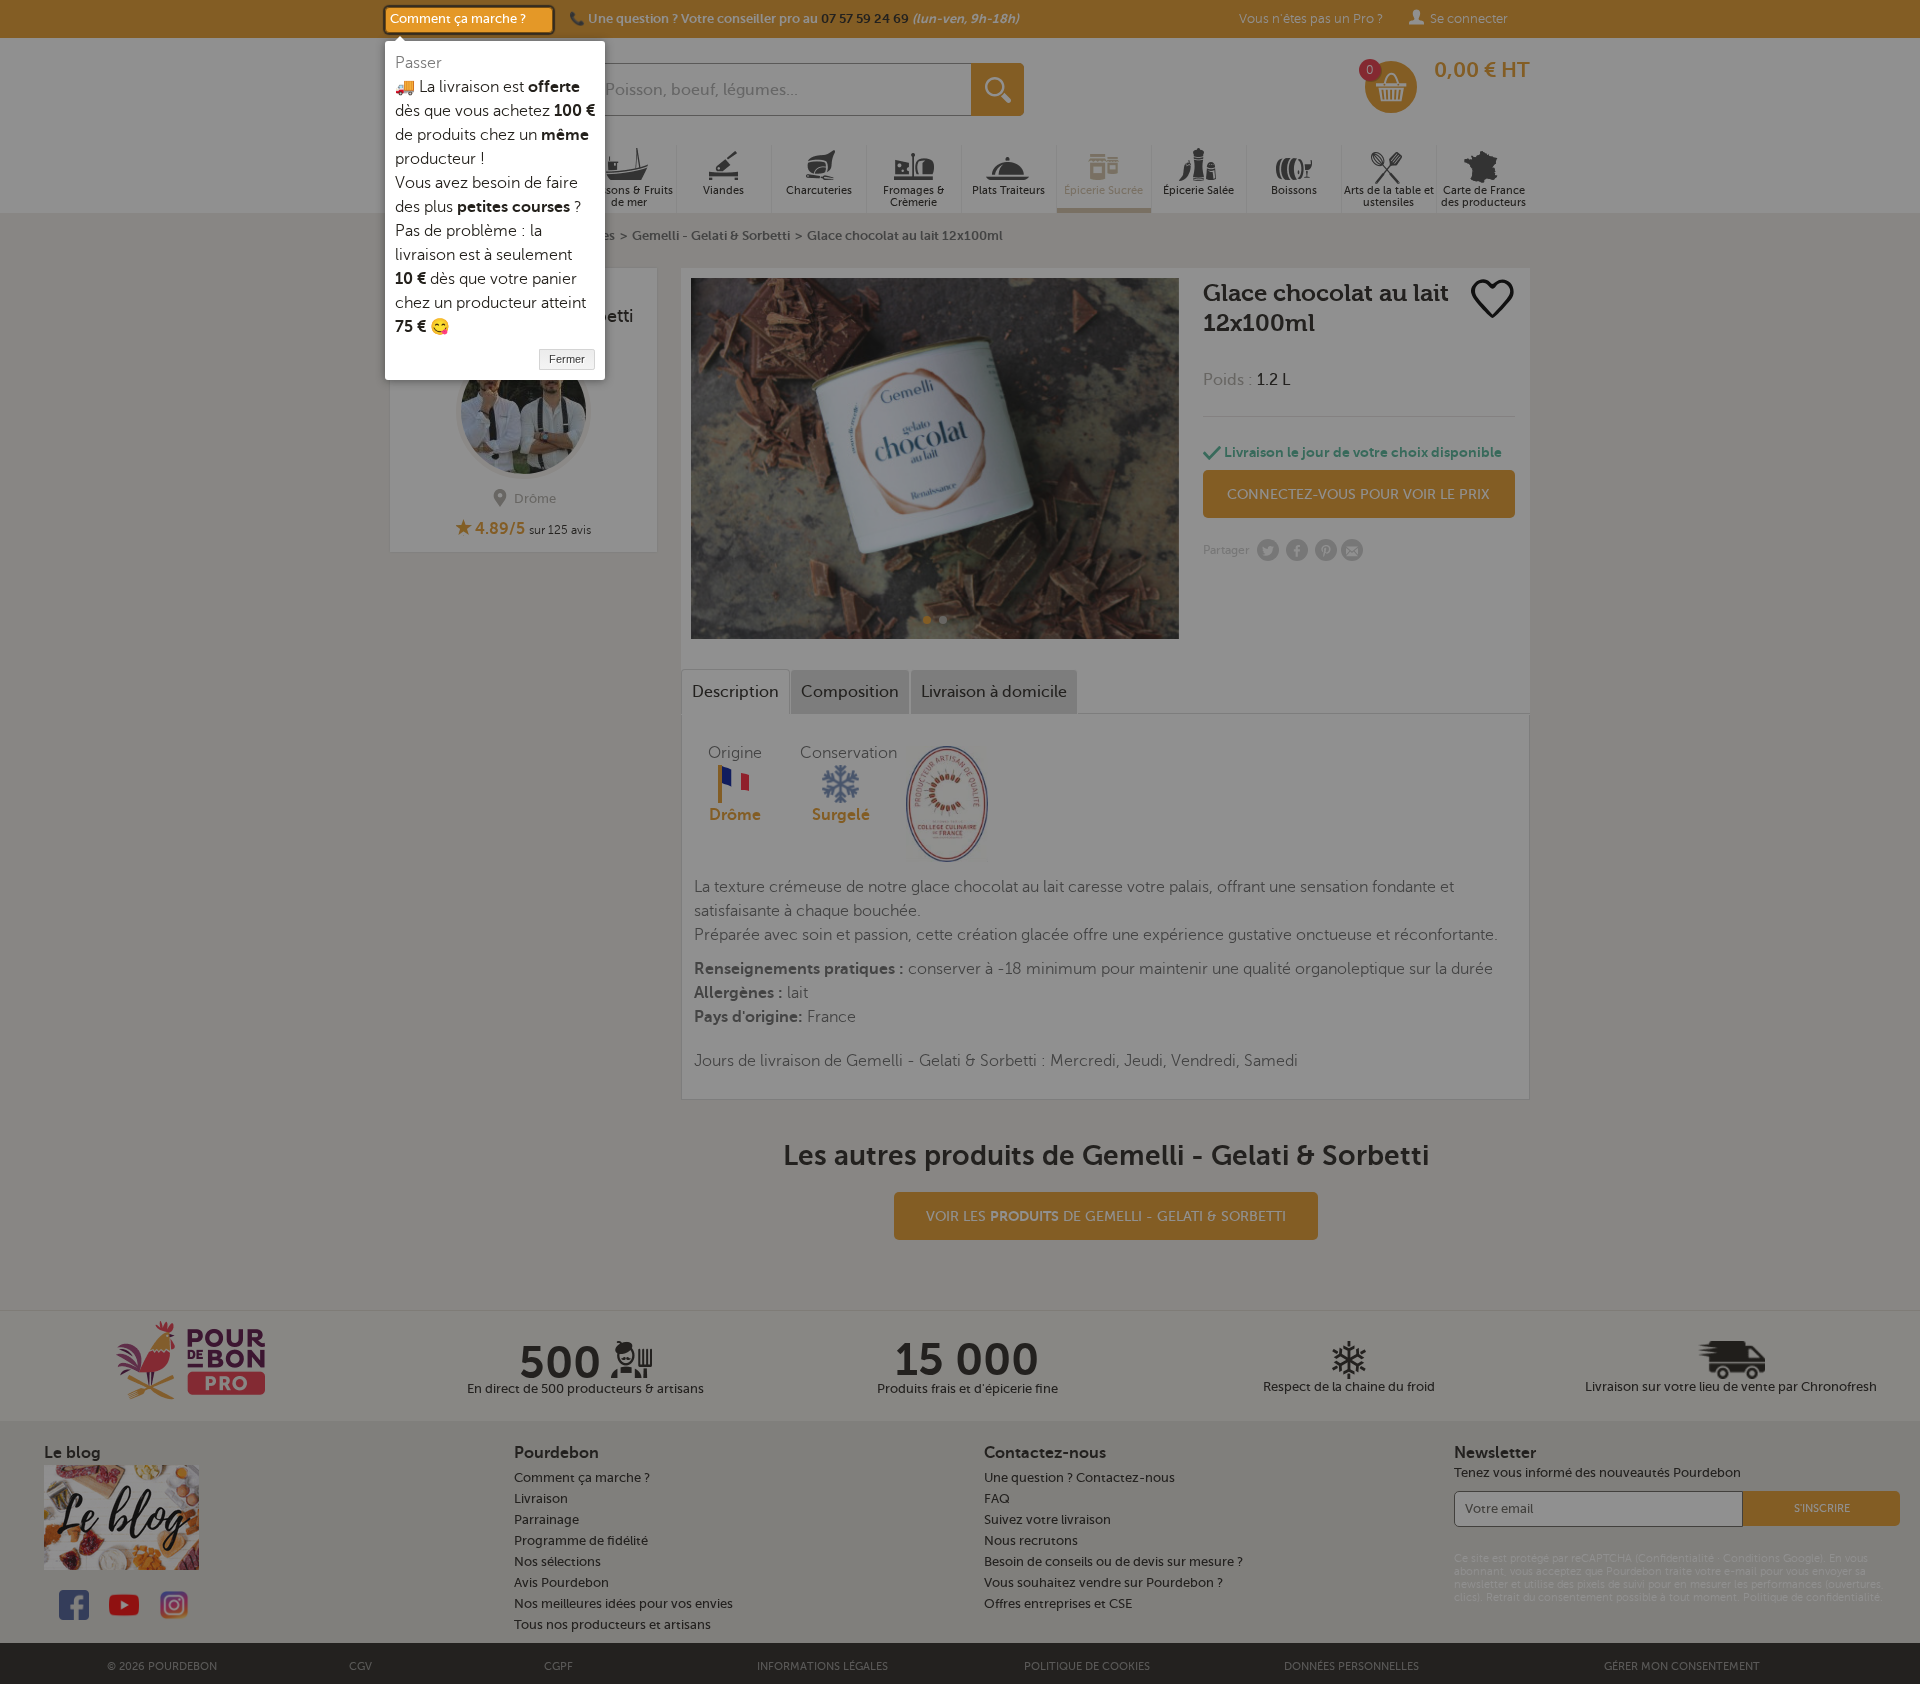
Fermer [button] (567, 359)
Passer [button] (418, 63)
